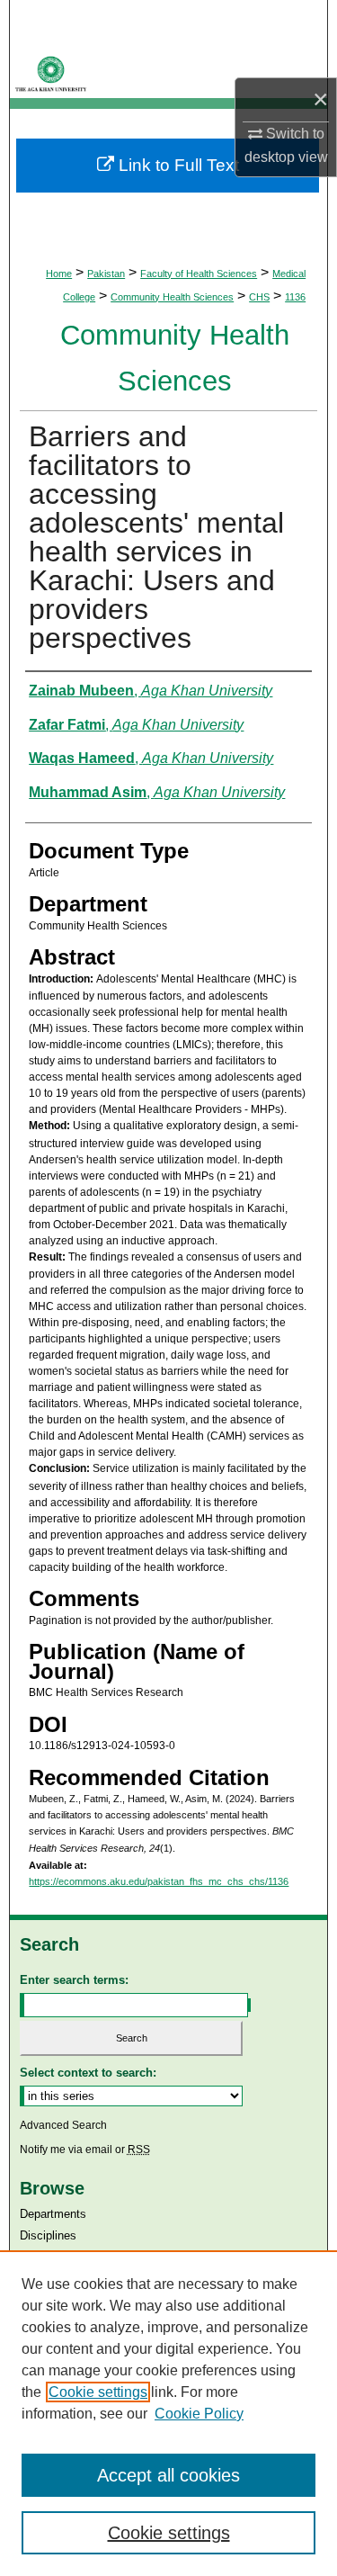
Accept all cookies (168, 2475)
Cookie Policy (199, 2414)
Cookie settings (98, 2392)
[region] (168, 2413)
